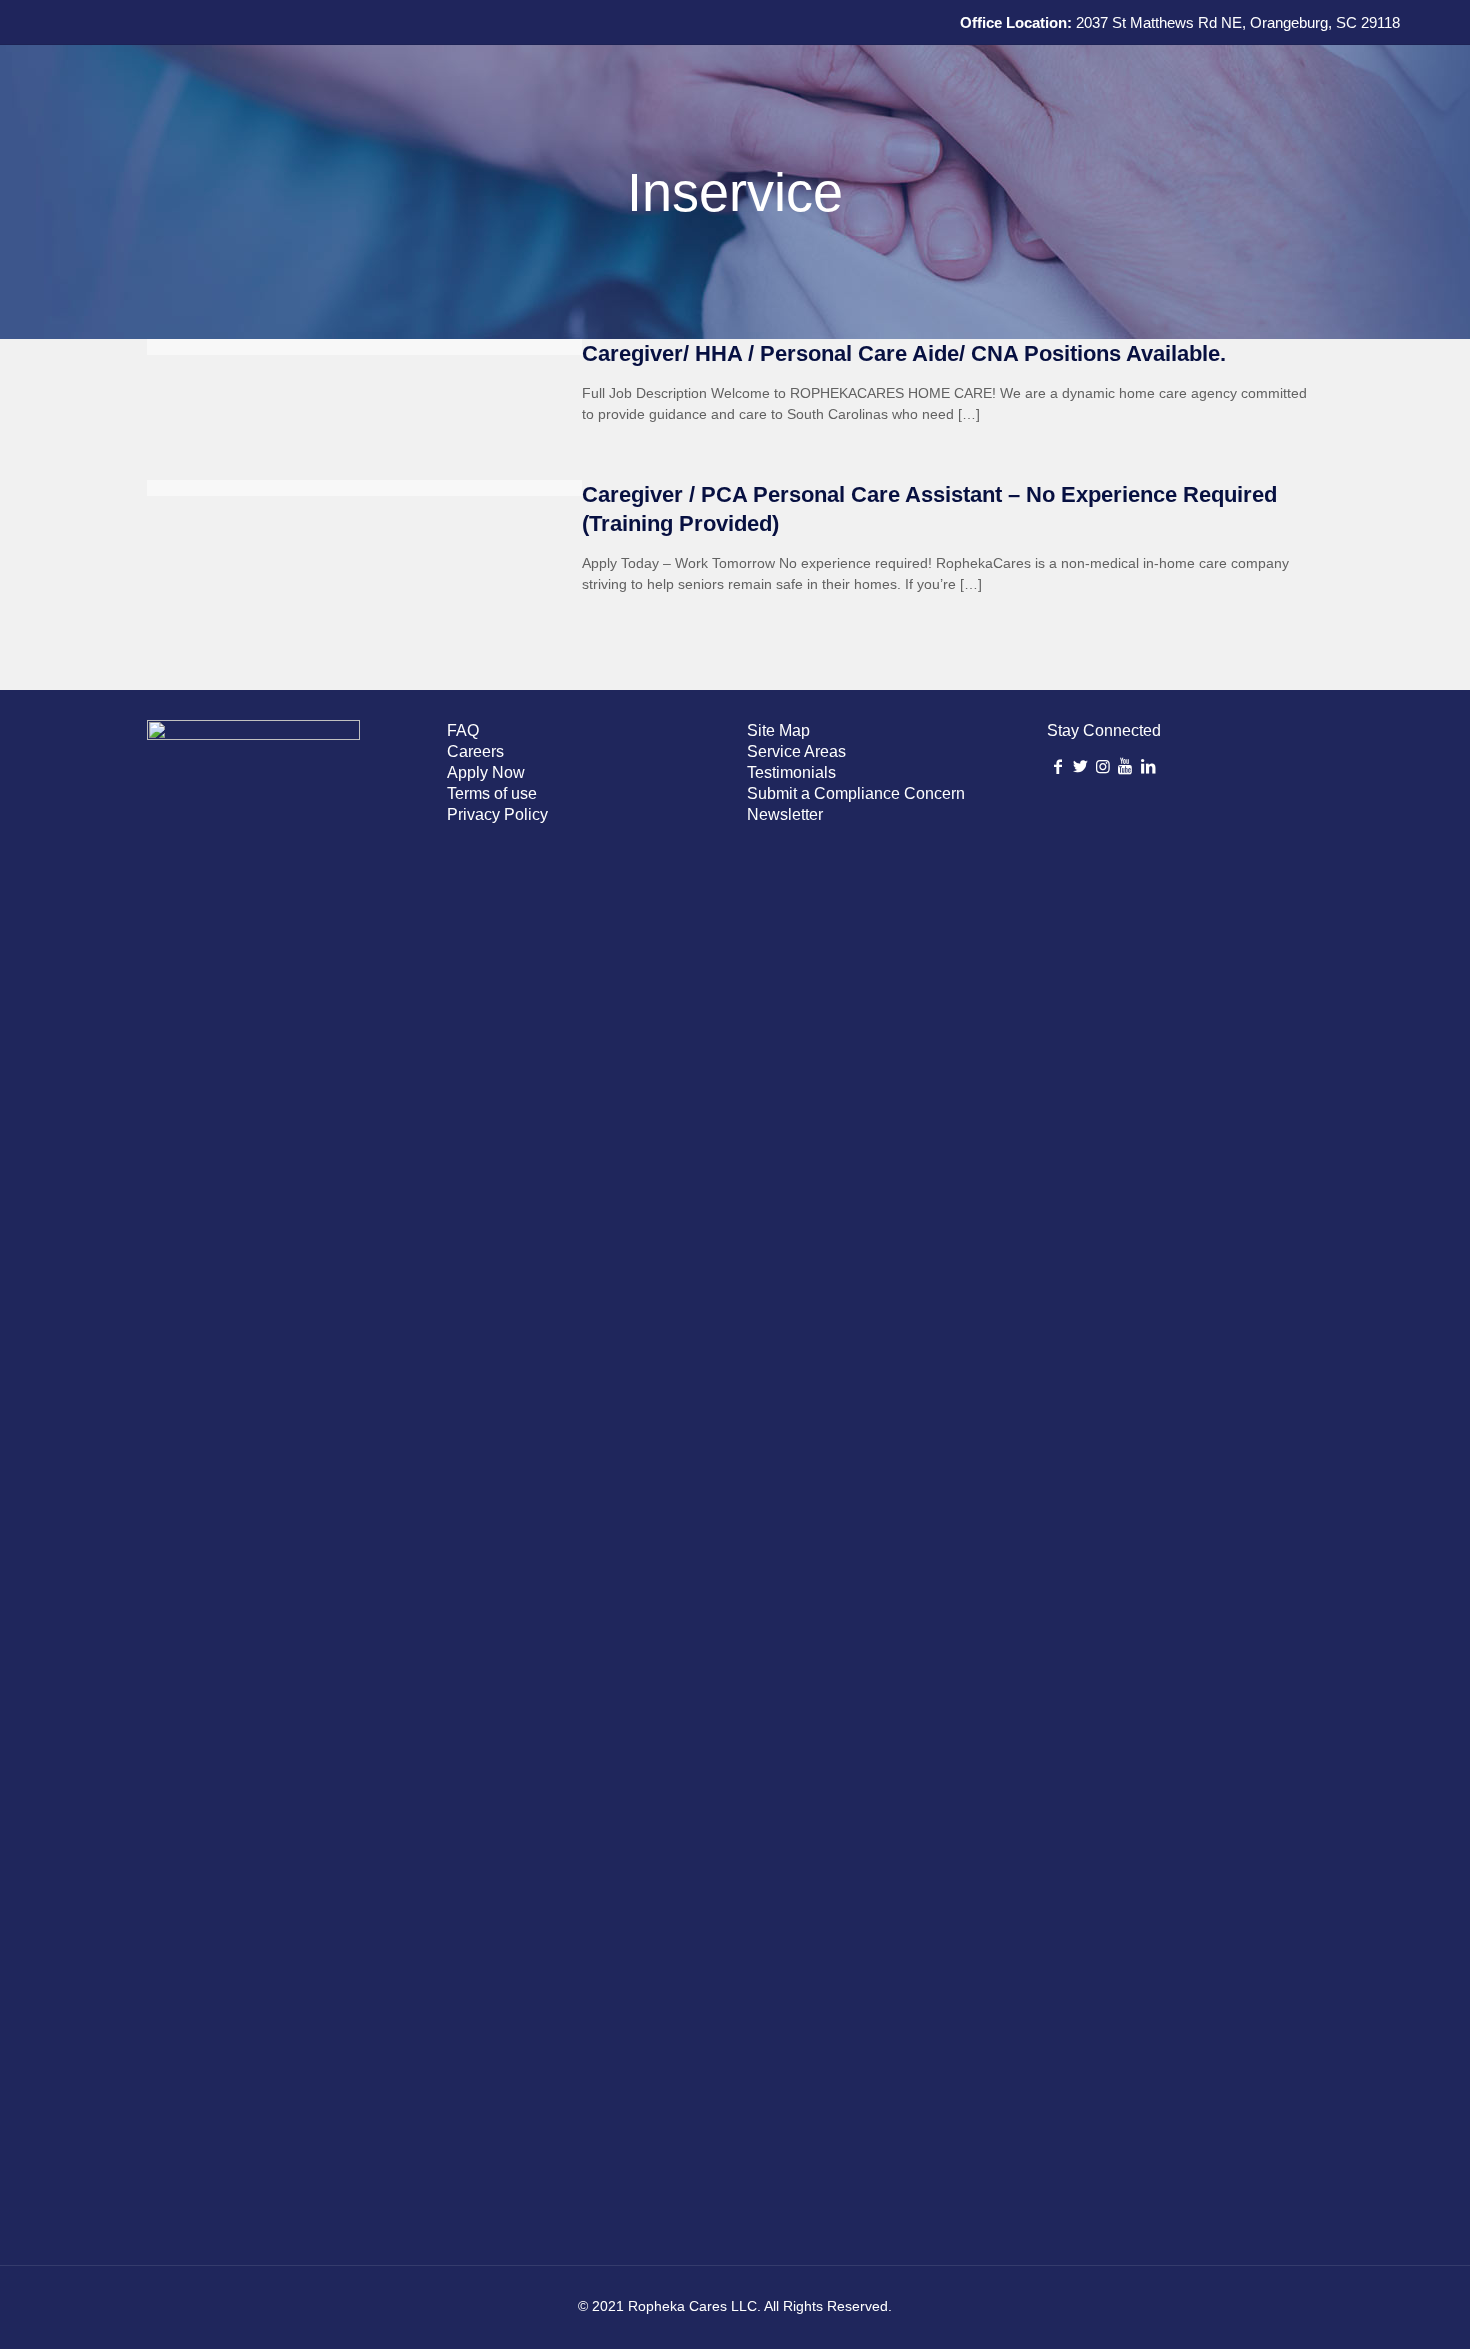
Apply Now (486, 772)
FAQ (463, 730)
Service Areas (796, 751)
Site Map (778, 730)
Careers (475, 751)
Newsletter (785, 814)
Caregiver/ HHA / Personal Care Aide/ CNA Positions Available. (904, 353)
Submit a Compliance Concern (856, 793)
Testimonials (791, 772)
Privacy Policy (497, 814)
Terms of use (492, 793)
